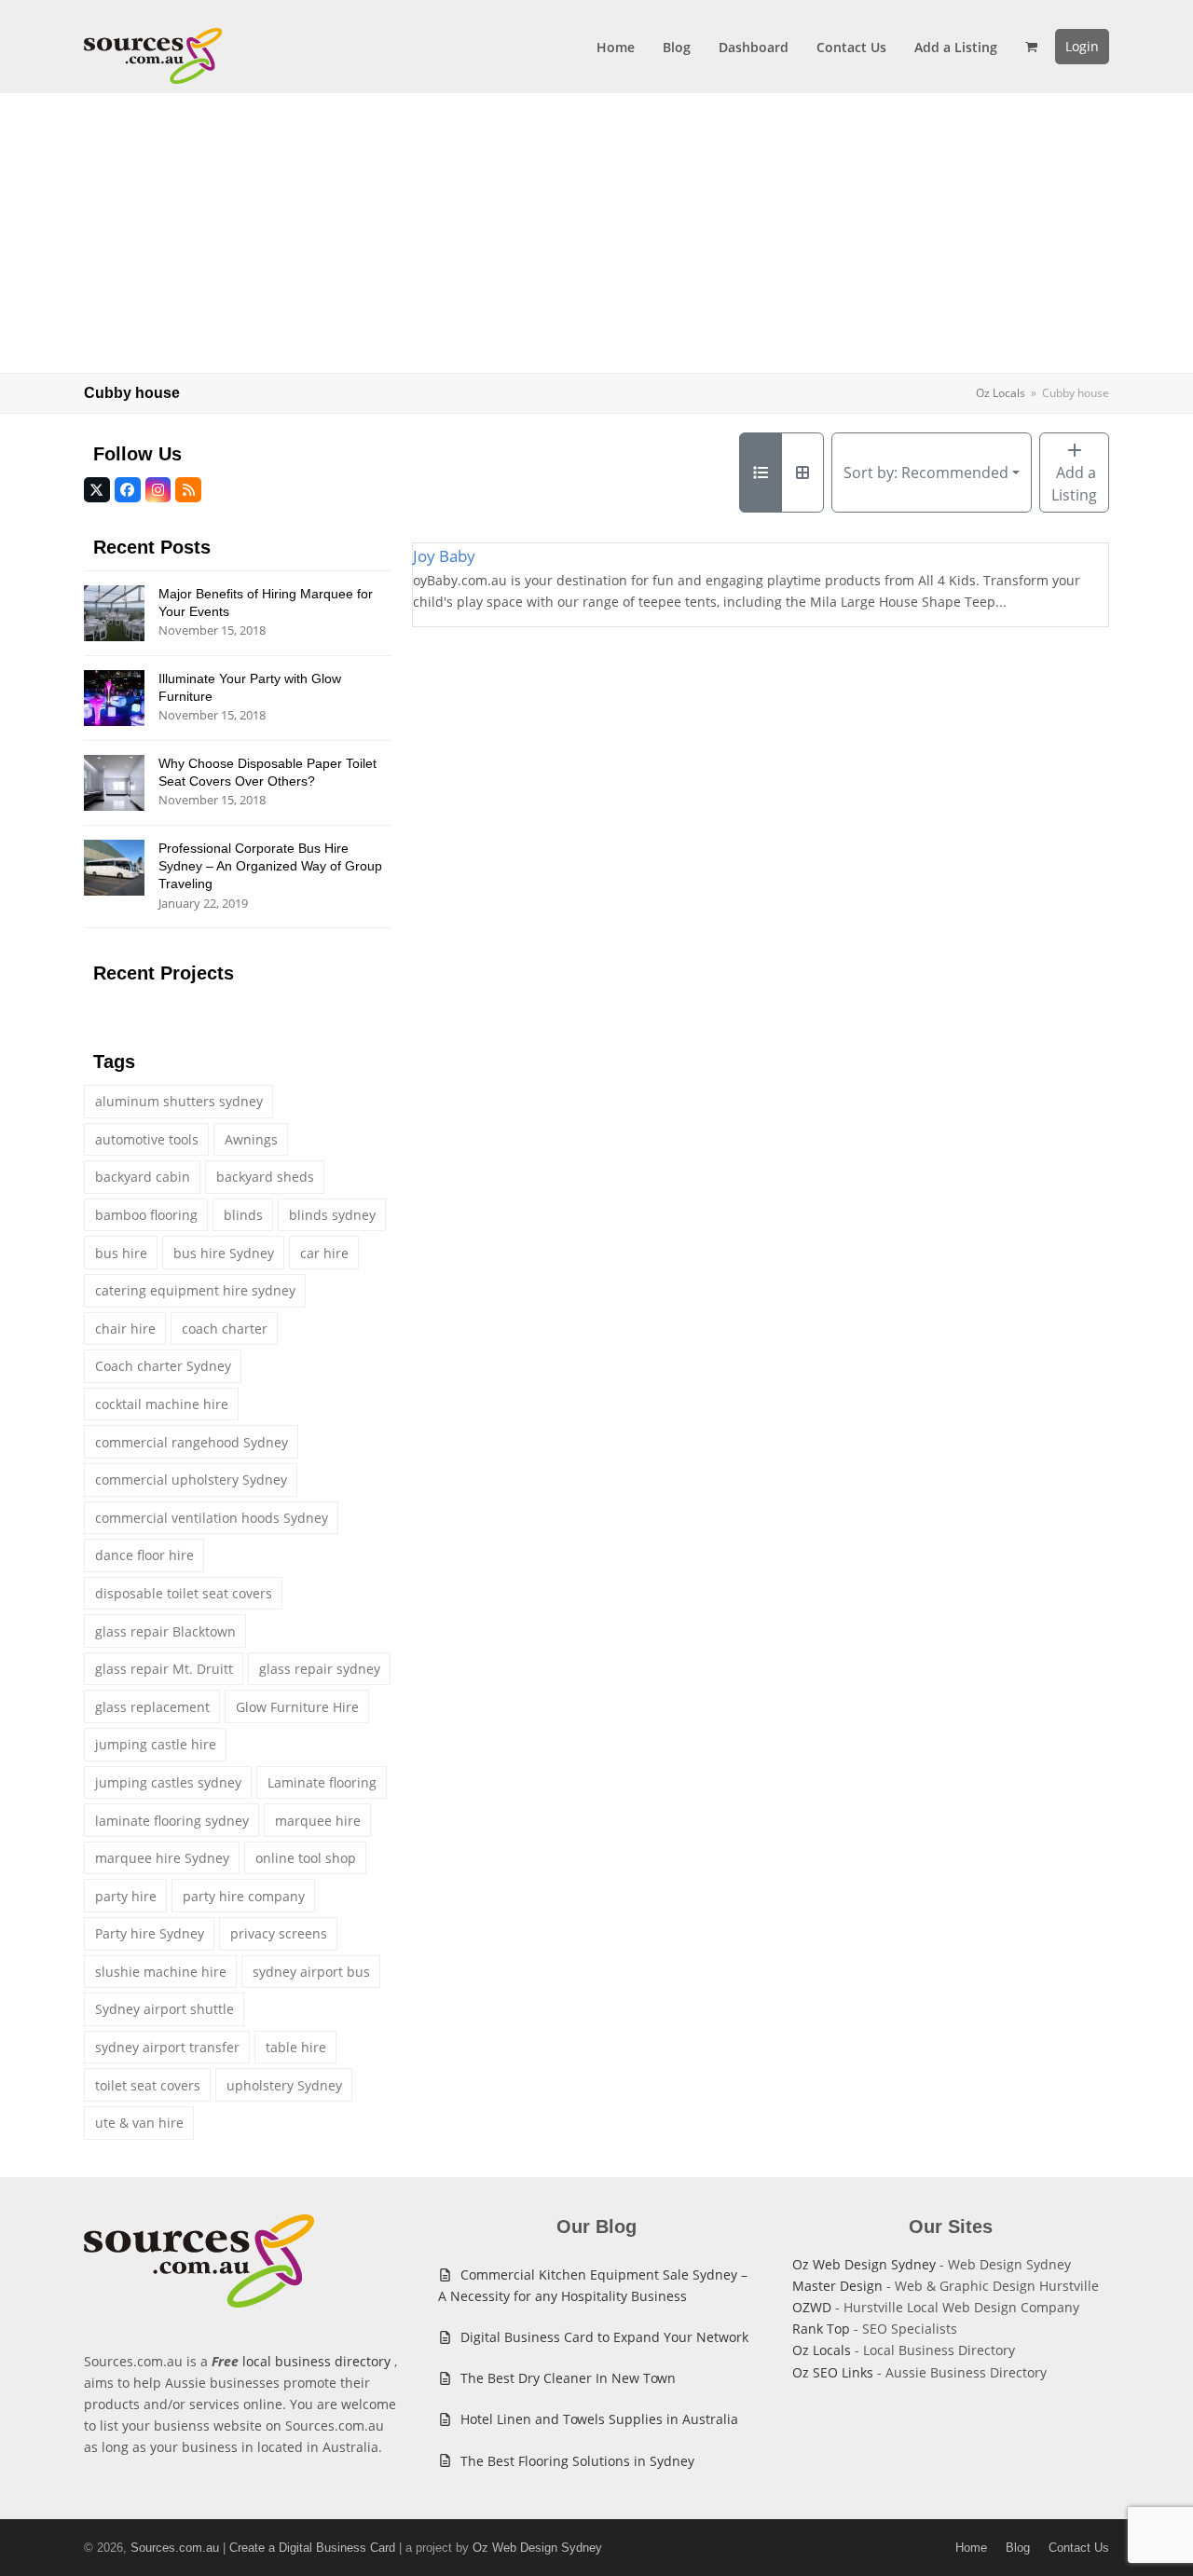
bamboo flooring (146, 1215)
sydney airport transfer (167, 2047)
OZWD (812, 2307)
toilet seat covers (148, 2085)
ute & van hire (139, 2123)
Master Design (837, 2286)
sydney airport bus (311, 1972)
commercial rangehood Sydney (192, 1442)
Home (971, 2548)
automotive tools (147, 1139)
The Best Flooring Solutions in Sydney (577, 2461)
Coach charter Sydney (163, 1366)
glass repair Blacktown (165, 1631)
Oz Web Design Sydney (864, 2264)
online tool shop (306, 1858)
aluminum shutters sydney (179, 1101)
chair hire (125, 1329)
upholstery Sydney (284, 2085)
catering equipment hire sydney (195, 1290)
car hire (324, 1253)
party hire (126, 1896)
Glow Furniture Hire (297, 1707)
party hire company (244, 1896)
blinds (243, 1215)
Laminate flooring (322, 1782)
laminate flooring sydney (172, 1821)
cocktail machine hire (162, 1404)
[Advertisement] (596, 233)
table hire (296, 2047)
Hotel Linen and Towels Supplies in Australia (599, 2419)
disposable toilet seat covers (184, 1593)
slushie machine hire (161, 1972)
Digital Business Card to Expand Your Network (604, 2337)
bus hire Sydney (224, 1253)
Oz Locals (822, 2350)
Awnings (251, 1139)
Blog (1018, 2548)
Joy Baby (444, 556)
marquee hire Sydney (162, 1858)
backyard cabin (143, 1177)
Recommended (926, 473)
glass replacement (152, 1707)
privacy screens (279, 1933)
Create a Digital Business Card (312, 2548)
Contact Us (1079, 2548)
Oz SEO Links (833, 2372)
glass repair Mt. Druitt (164, 1669)
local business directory (316, 2361)
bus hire (121, 1253)
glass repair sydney (320, 1669)
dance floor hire (144, 1555)
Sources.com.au (175, 2548)
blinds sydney (332, 1215)
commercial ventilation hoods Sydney (212, 1518)
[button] (1031, 47)
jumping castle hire (156, 1744)
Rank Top (821, 2329)
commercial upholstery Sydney (191, 1480)
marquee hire (318, 1821)
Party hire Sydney (150, 1933)
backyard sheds (265, 1177)
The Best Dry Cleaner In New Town (568, 2378)
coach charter (225, 1329)
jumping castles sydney (168, 1782)
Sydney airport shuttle (165, 2009)
